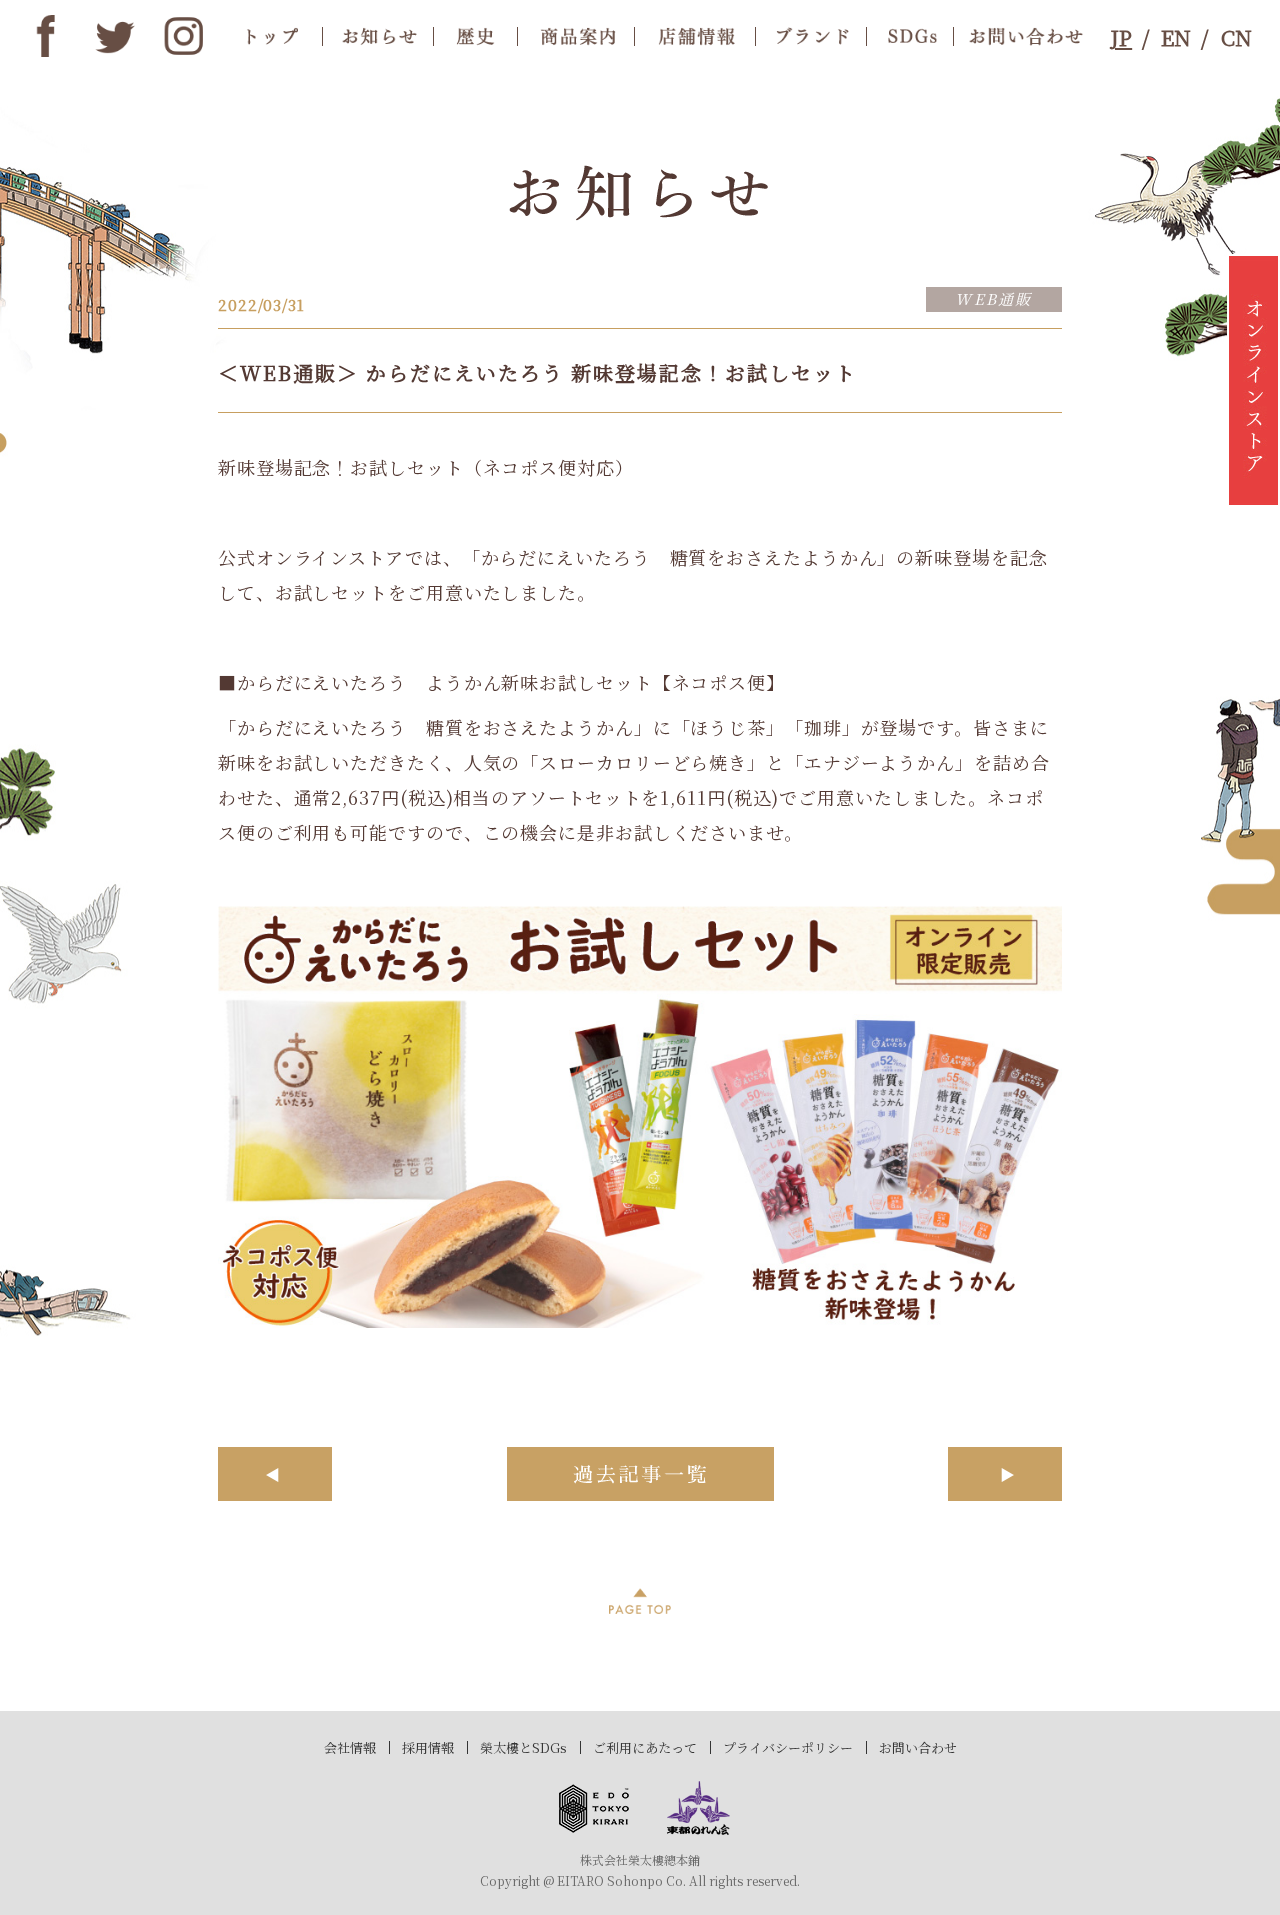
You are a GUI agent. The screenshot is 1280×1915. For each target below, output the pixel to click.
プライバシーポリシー (788, 1747)
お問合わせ (1020, 36)
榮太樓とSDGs (523, 1747)
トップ (273, 36)
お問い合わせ (918, 1747)
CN (1236, 37)
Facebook (46, 36)
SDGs (909, 36)
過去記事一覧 (640, 1474)
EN (1176, 37)
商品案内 (575, 36)
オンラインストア (1253, 380)
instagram (184, 36)
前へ (275, 1474)
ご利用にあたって (645, 1747)
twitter (115, 36)
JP (1121, 37)
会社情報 (350, 1747)
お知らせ (378, 36)
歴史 (475, 36)
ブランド (810, 36)
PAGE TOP (640, 1601)
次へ (1005, 1474)
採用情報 (428, 1747)
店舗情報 (694, 36)
